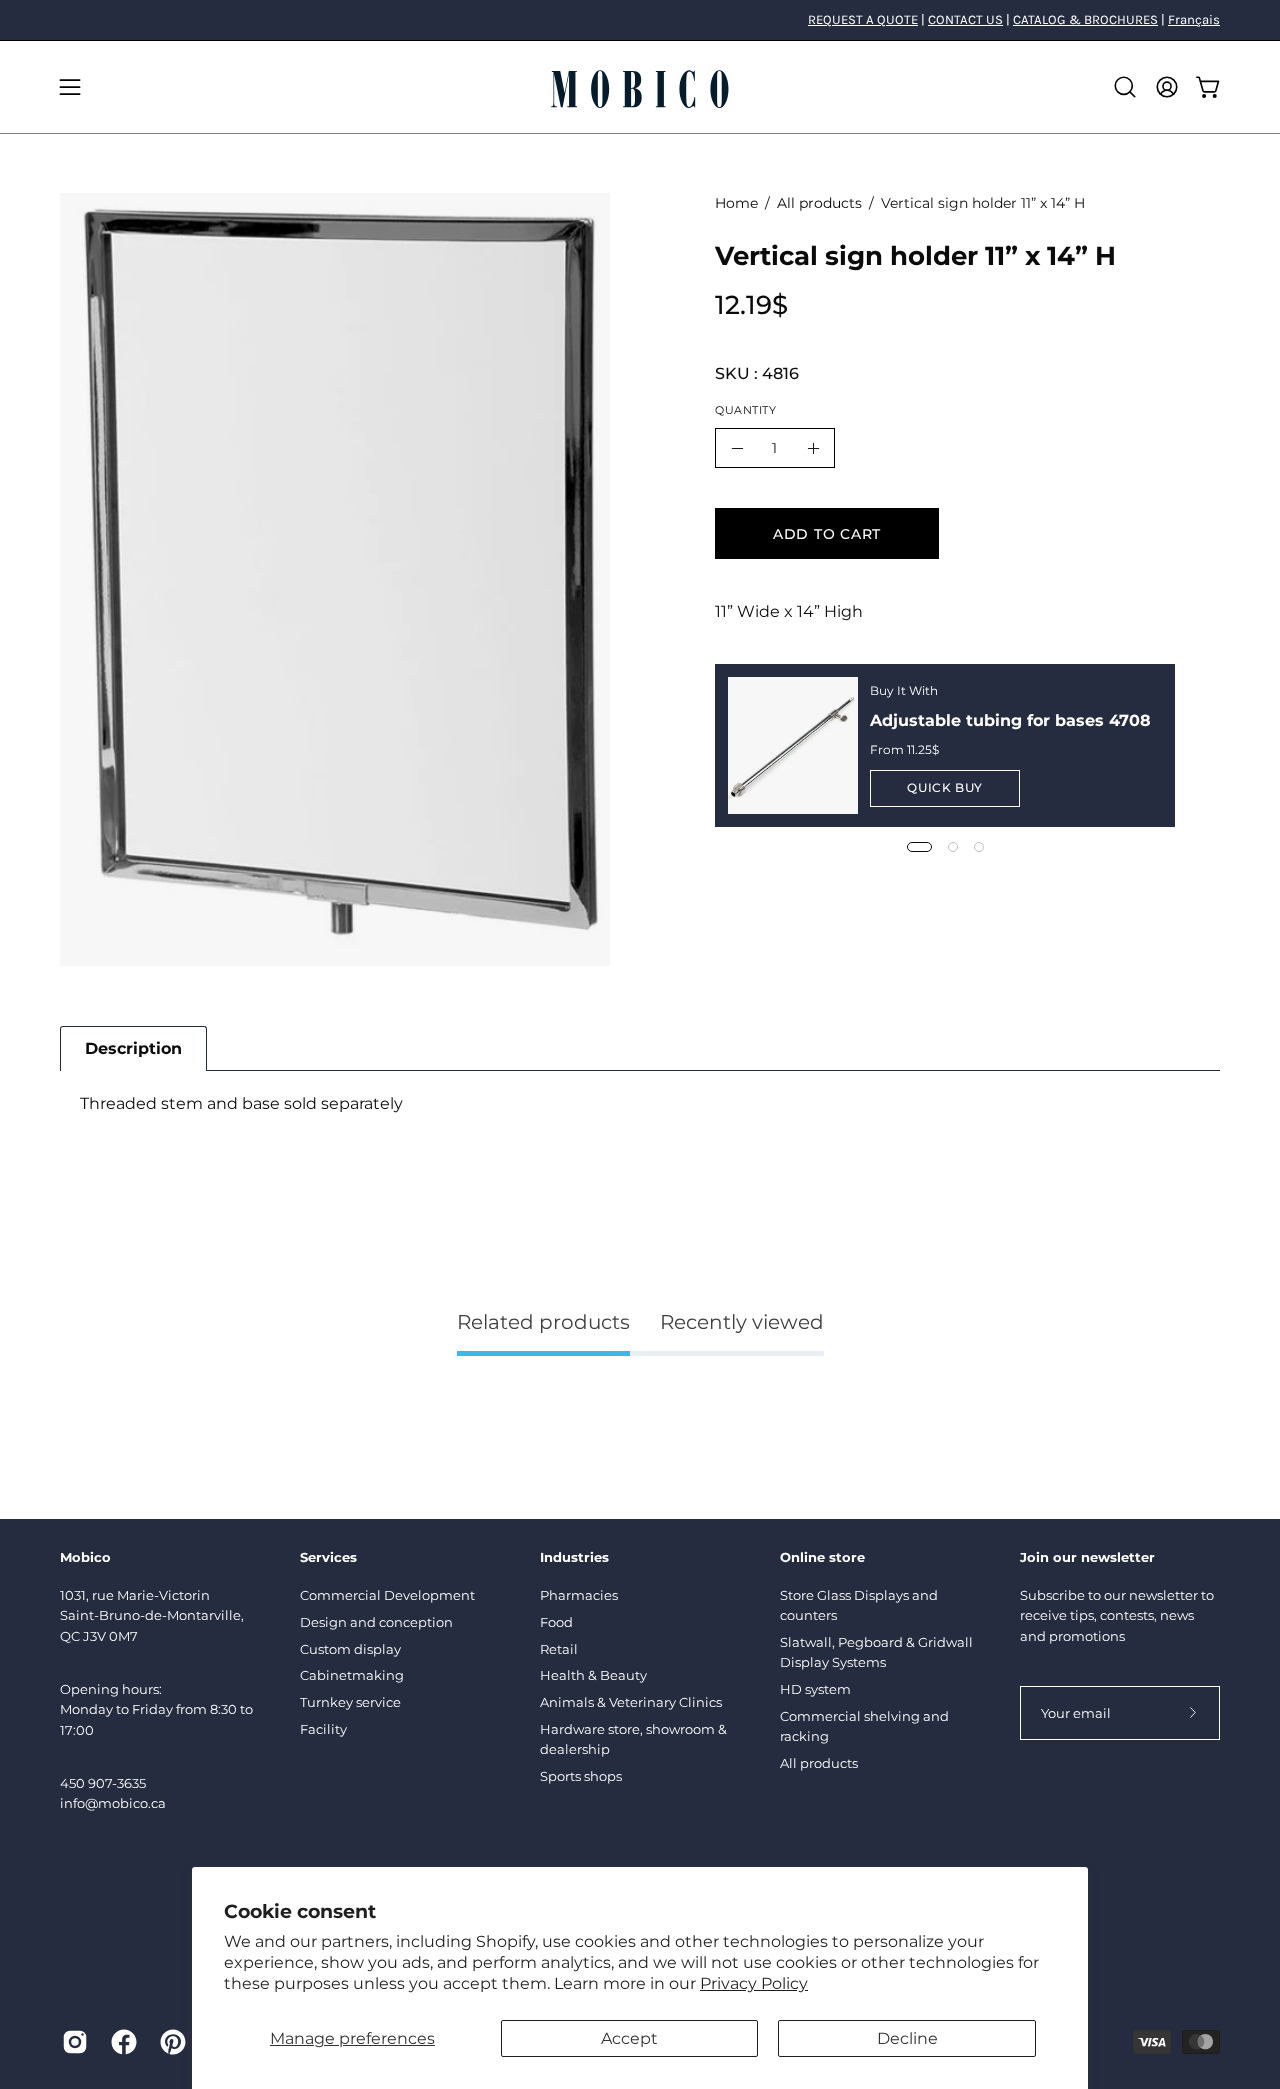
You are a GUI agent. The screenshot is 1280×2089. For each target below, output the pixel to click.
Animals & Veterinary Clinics (631, 1702)
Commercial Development (387, 1595)
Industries (574, 1557)
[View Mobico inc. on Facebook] (120, 2042)
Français (1194, 19)
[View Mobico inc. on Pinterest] (169, 2042)
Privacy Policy (754, 1983)
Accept (629, 2038)
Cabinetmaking (352, 1675)
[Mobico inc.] (640, 87)
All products (819, 203)
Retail (559, 1649)
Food (556, 1622)
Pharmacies (579, 1595)
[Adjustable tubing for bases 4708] (793, 745)
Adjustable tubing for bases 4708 (1010, 720)
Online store (822, 1557)
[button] (1125, 87)
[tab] (133, 1048)
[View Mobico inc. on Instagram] (71, 2042)
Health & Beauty (593, 1675)
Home (736, 203)
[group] (640, 20)
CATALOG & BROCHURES (1085, 19)
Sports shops (581, 1776)
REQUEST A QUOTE (863, 19)
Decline (907, 2038)
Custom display (350, 1649)
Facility (323, 1729)
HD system (815, 1689)
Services (328, 1557)
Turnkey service (350, 1702)
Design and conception (376, 1622)
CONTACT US (965, 19)
